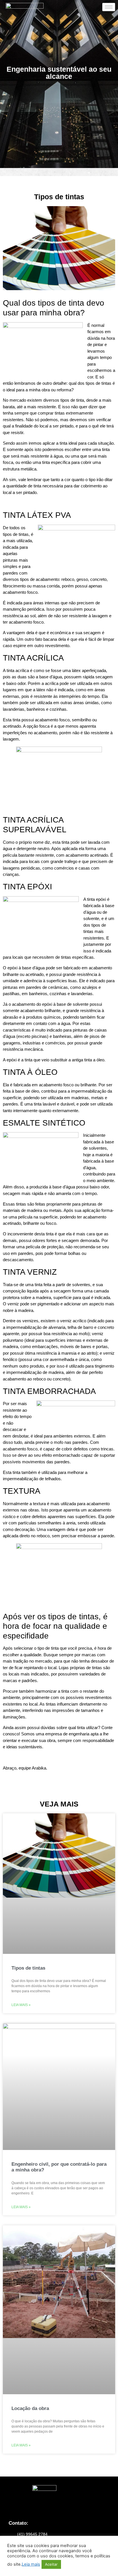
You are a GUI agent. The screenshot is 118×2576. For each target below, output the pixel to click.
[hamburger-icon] (109, 7)
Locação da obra (30, 2408)
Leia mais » (21, 2005)
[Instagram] (51, 2508)
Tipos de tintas (28, 1968)
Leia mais (31, 2564)
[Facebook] (67, 2508)
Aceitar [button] (51, 2564)
